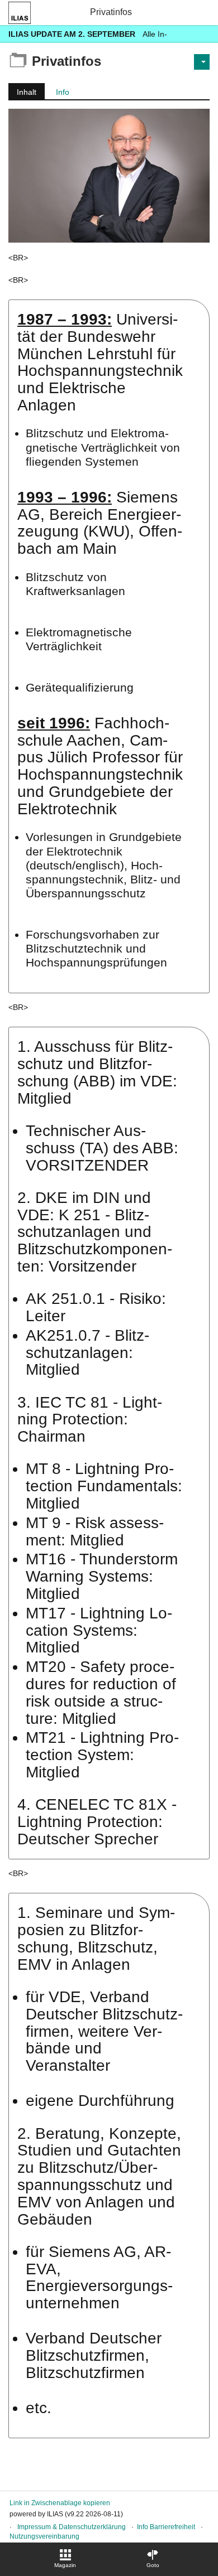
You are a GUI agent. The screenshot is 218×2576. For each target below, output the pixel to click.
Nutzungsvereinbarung (44, 2536)
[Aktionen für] (202, 62)
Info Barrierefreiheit (166, 2527)
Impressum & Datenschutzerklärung (72, 2527)
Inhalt (22, 93)
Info (63, 92)
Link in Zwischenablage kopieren (60, 2503)
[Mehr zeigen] (200, 34)
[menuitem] (65, 2559)
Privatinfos (111, 12)
